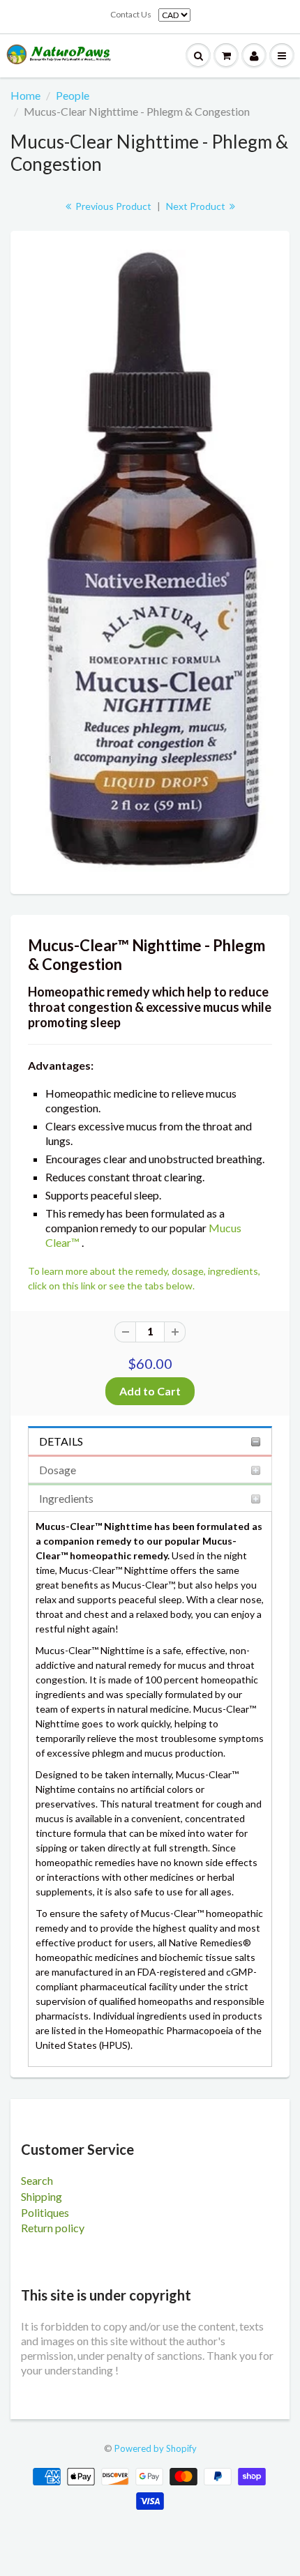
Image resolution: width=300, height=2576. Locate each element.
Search (37, 2180)
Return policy (53, 2228)
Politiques (45, 2212)
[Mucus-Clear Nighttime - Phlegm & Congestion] (150, 561)
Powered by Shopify (156, 2448)
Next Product (197, 206)
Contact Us (131, 14)
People (73, 95)
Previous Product (112, 206)
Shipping (42, 2196)
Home (25, 95)
